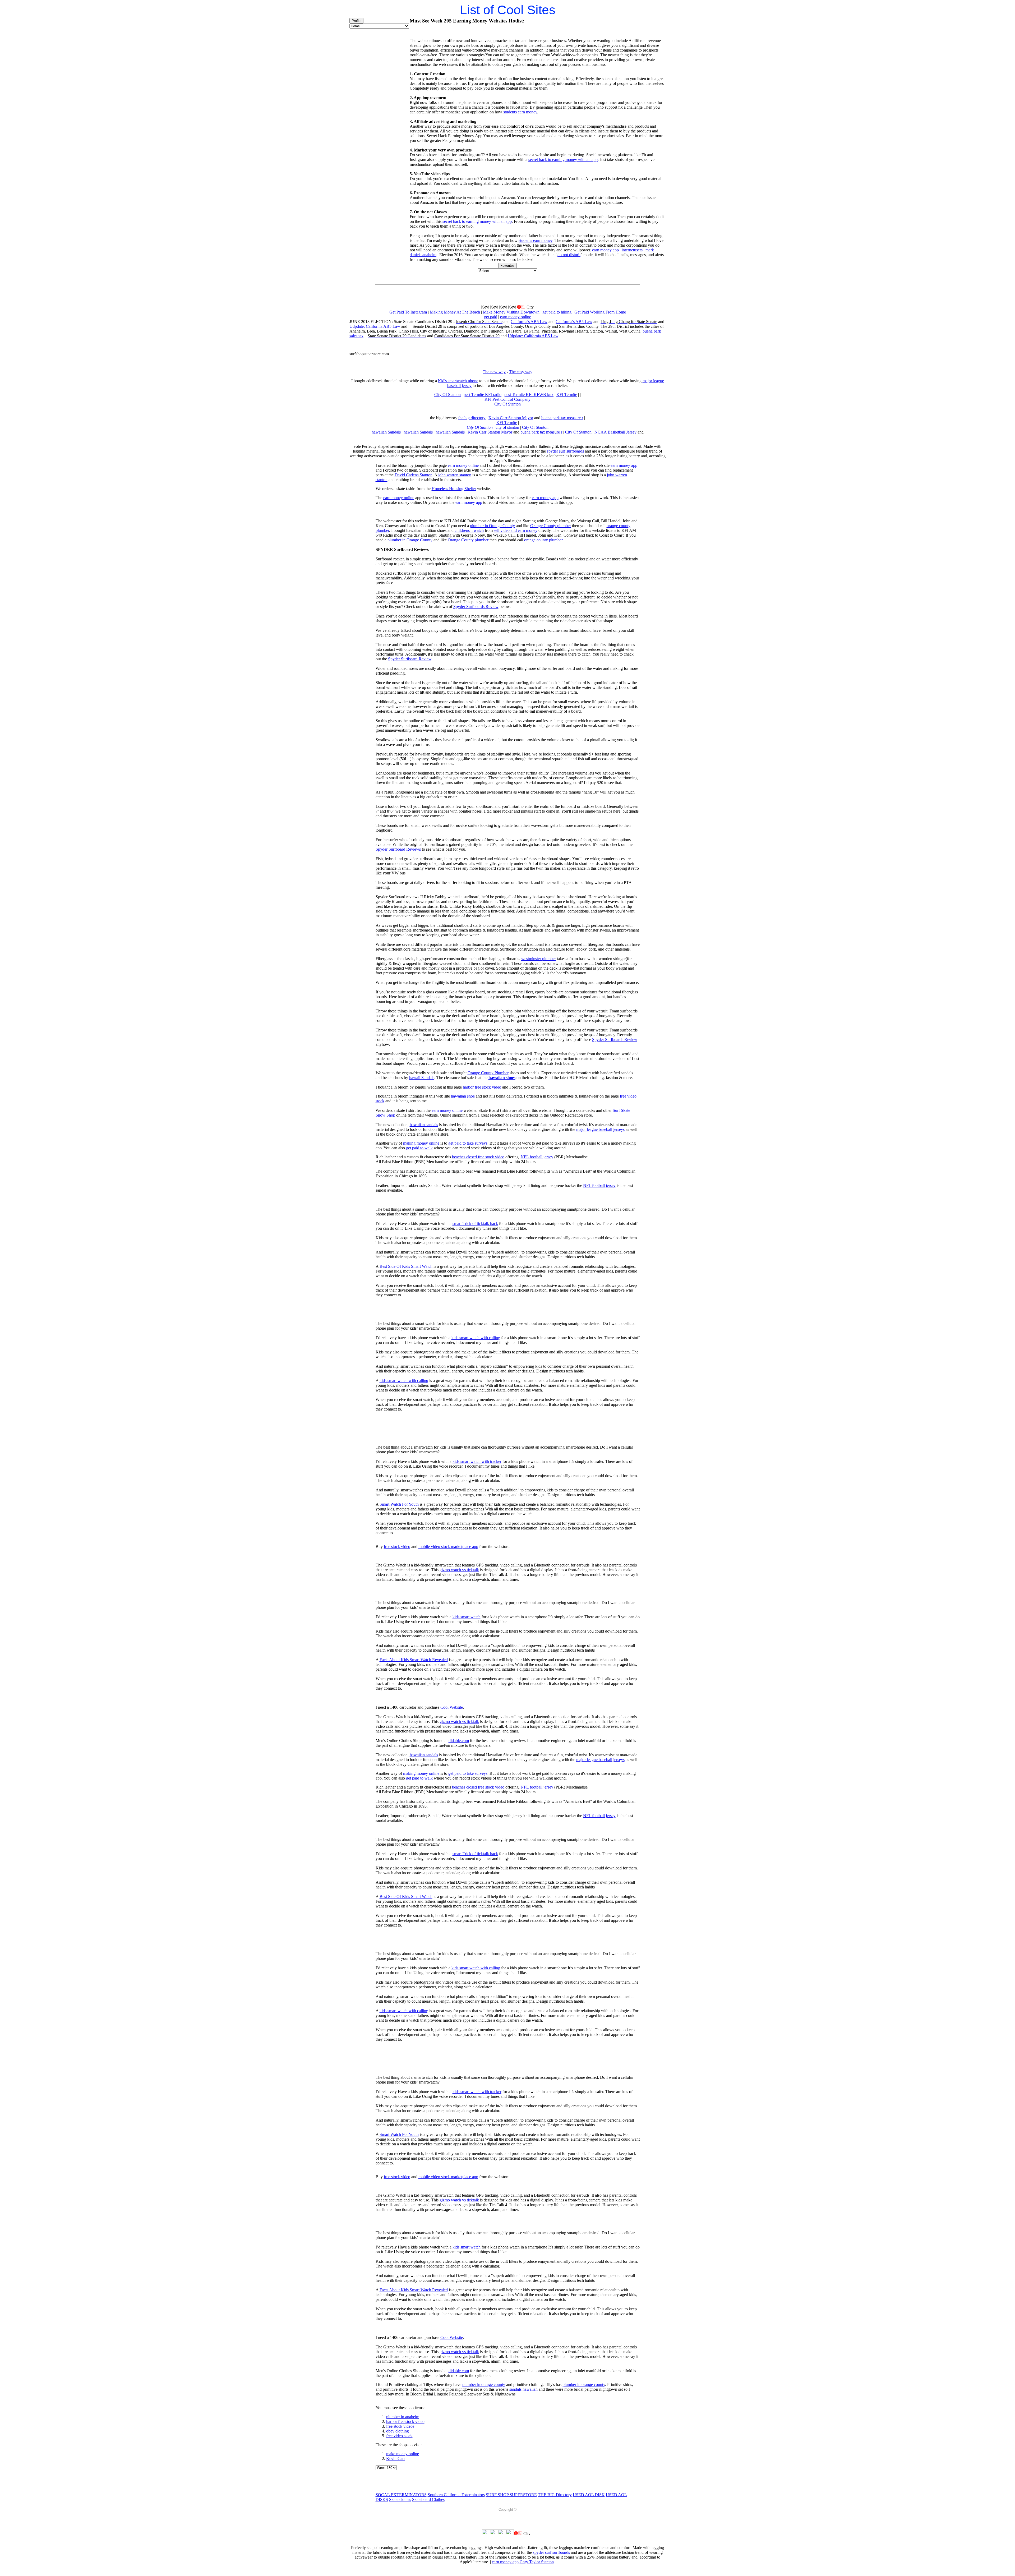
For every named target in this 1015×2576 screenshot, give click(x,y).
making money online (421, 1143)
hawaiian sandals (424, 1125)
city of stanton (507, 427)
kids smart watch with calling (476, 1338)
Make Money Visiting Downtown (511, 312)
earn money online (516, 317)
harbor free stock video (482, 1087)
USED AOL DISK (589, 2495)
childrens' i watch (469, 530)
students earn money (520, 112)
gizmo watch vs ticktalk (459, 1570)
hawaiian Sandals (386, 432)
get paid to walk (419, 1148)
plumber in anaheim (403, 2417)
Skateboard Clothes (428, 2499)
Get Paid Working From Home (600, 312)
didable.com (459, 1741)
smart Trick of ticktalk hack (475, 1224)
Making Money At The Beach (455, 312)
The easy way (521, 372)
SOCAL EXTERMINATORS (401, 2495)
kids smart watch (467, 1617)
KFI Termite (567, 395)
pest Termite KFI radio (483, 395)
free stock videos (400, 2426)
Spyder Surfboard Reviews (398, 849)
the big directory (472, 418)
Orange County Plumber (488, 1073)
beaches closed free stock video (478, 1157)
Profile (356, 21)
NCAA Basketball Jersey (615, 432)
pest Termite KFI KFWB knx (529, 395)
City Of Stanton (447, 395)
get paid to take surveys (468, 1143)
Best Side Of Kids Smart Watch (406, 1266)
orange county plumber (543, 540)
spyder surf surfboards (565, 451)
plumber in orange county (484, 2384)
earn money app (605, 250)
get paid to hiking (557, 312)
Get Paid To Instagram (408, 312)
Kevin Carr (396, 2459)
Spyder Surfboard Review (410, 659)
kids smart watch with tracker (477, 1461)
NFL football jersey (537, 1157)
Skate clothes (400, 2499)
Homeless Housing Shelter (454, 489)
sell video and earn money (516, 530)
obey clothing (398, 2431)
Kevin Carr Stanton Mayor (511, 418)
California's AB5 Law (529, 322)
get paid (491, 317)
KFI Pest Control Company (508, 399)
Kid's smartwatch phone (458, 381)
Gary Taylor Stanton (537, 2562)
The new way (494, 372)
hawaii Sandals (422, 1078)
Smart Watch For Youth (399, 1504)
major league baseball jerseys (600, 1129)
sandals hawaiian (523, 2389)
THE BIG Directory (555, 2495)
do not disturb (569, 255)
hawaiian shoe (463, 1096)
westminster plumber (539, 959)
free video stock (399, 2436)
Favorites (508, 266)
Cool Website (452, 1707)
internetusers (632, 250)
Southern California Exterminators (456, 2495)
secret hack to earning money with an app (563, 160)
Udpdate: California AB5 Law (375, 326)
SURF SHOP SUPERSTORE (511, 2495)
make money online (403, 2454)
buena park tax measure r (562, 418)
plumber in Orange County (492, 526)
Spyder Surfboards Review (476, 607)
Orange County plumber (551, 526)
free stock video (397, 1547)
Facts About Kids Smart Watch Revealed (414, 1660)
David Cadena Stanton (414, 475)
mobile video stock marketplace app (448, 1547)
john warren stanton (455, 475)
